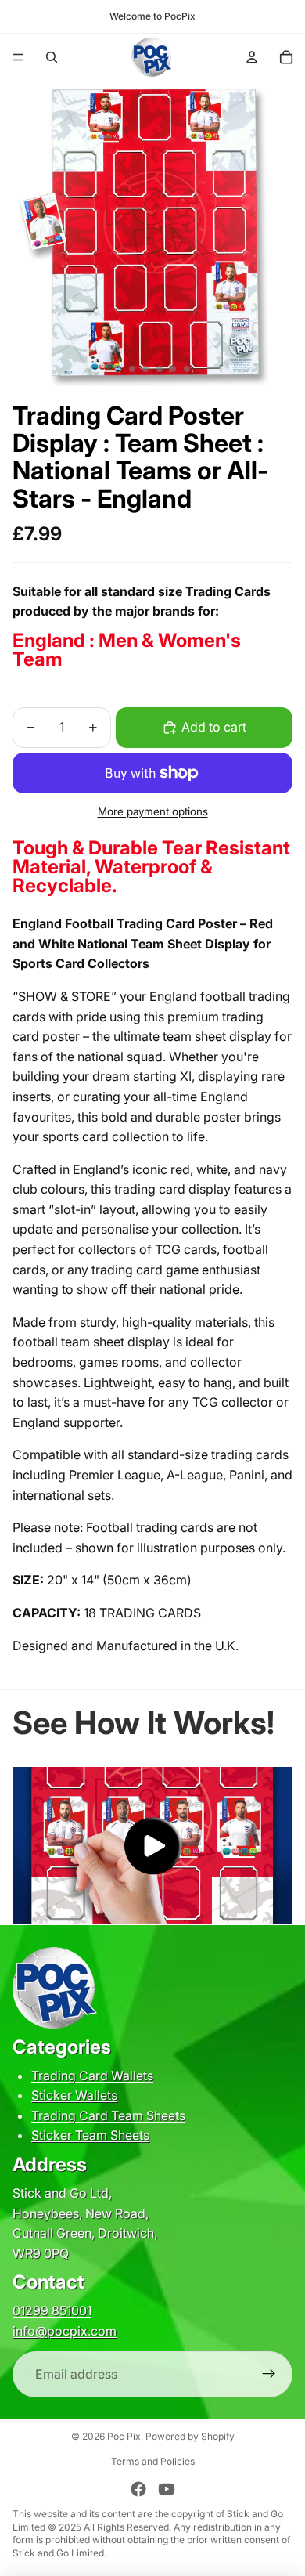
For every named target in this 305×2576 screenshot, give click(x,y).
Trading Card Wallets (92, 2076)
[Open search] (52, 57)
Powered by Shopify (190, 2436)
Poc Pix (124, 2436)
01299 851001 (52, 2310)
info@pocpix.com (65, 2331)
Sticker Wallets (74, 2095)
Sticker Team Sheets (90, 2135)
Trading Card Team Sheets (108, 2115)
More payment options (153, 811)
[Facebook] (138, 2489)
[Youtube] (167, 2489)
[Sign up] (269, 2375)
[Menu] (18, 57)
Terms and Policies (153, 2461)
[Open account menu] (252, 57)
